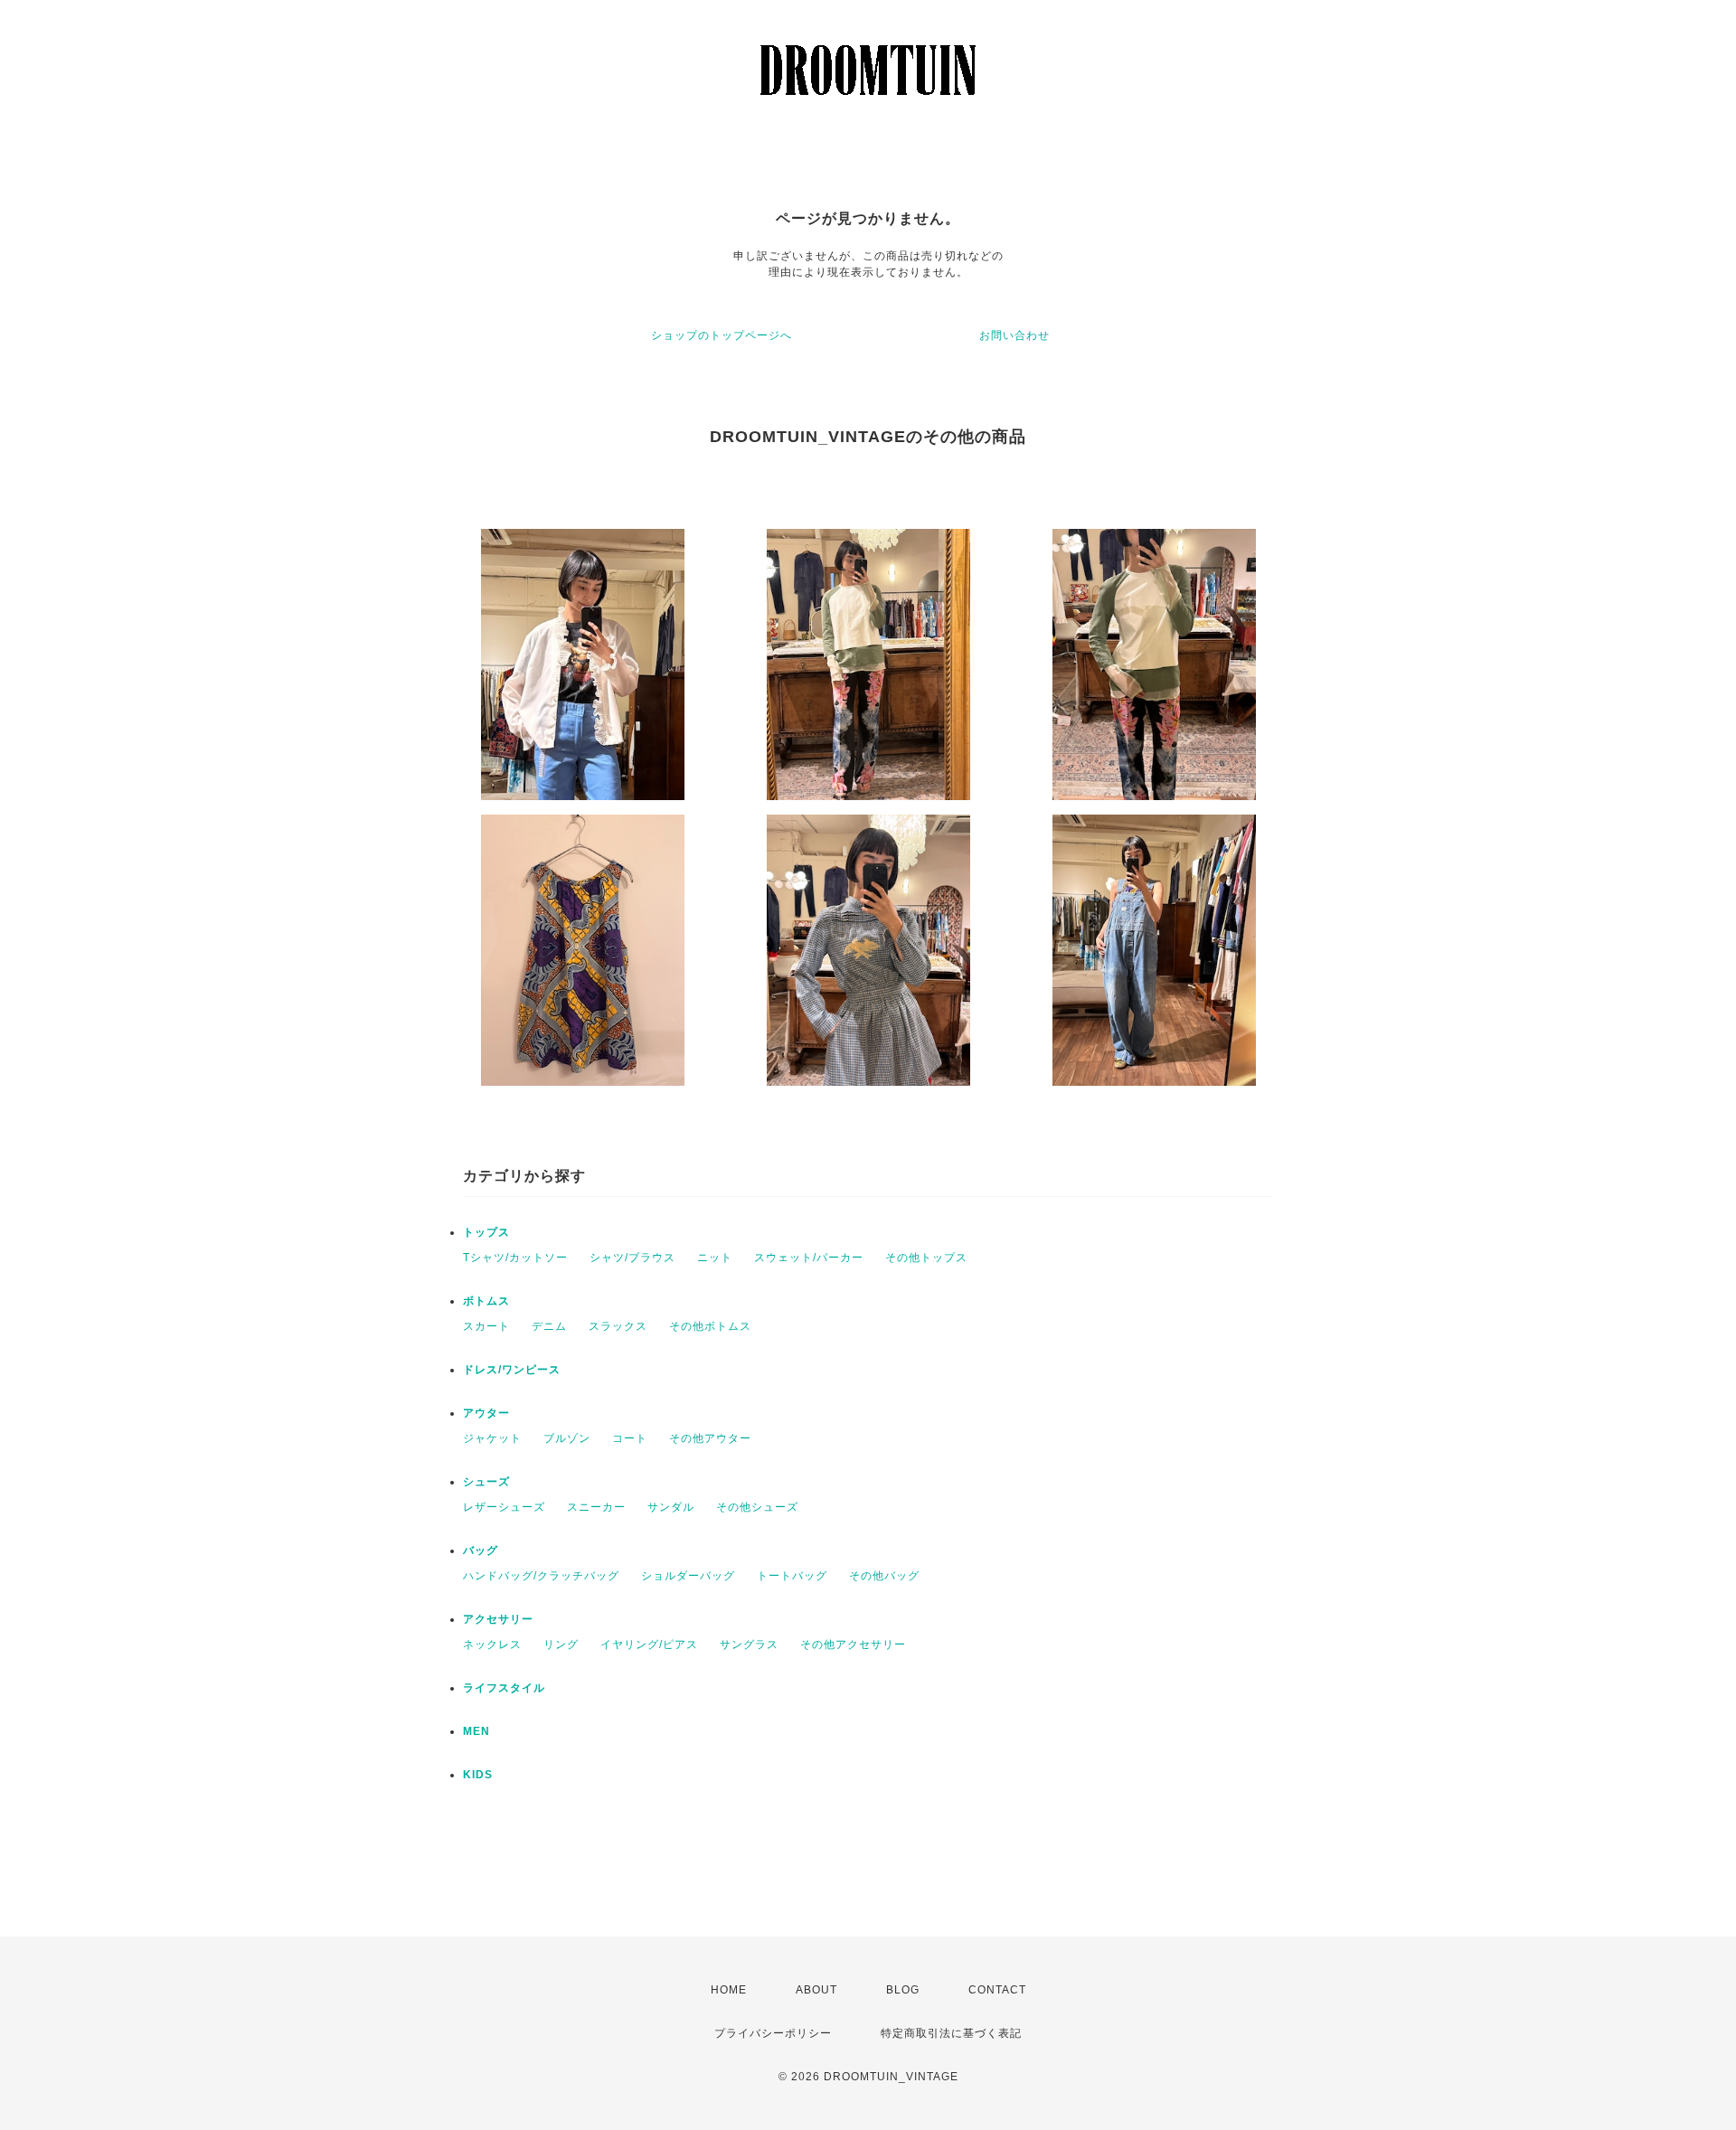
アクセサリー (498, 1619)
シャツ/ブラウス (632, 1258)
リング (561, 1645)
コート (630, 1438)
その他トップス (926, 1258)
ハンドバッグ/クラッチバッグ (541, 1576)
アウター (486, 1413)
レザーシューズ (504, 1507)
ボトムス (486, 1301)
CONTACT (997, 1990)
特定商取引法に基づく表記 (951, 2033)
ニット (715, 1258)
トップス (486, 1232)
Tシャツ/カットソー (515, 1258)
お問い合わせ (1014, 335)
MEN (476, 1731)
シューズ (486, 1482)
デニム (549, 1326)
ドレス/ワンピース (512, 1370)
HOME (729, 1990)
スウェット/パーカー (809, 1258)
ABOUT (816, 1990)
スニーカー (596, 1507)
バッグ (481, 1550)
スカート (486, 1326)
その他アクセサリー (853, 1645)
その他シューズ (757, 1507)
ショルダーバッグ (688, 1576)
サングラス (749, 1645)
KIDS (478, 1775)
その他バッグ (884, 1576)
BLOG (903, 1990)
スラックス (618, 1326)
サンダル (671, 1507)
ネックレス (492, 1645)
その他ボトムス (710, 1326)
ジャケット (492, 1438)
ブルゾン (567, 1438)
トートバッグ (792, 1576)
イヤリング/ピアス (649, 1645)
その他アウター (710, 1438)
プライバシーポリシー (773, 2033)
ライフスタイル (504, 1688)
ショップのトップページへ (722, 335)
